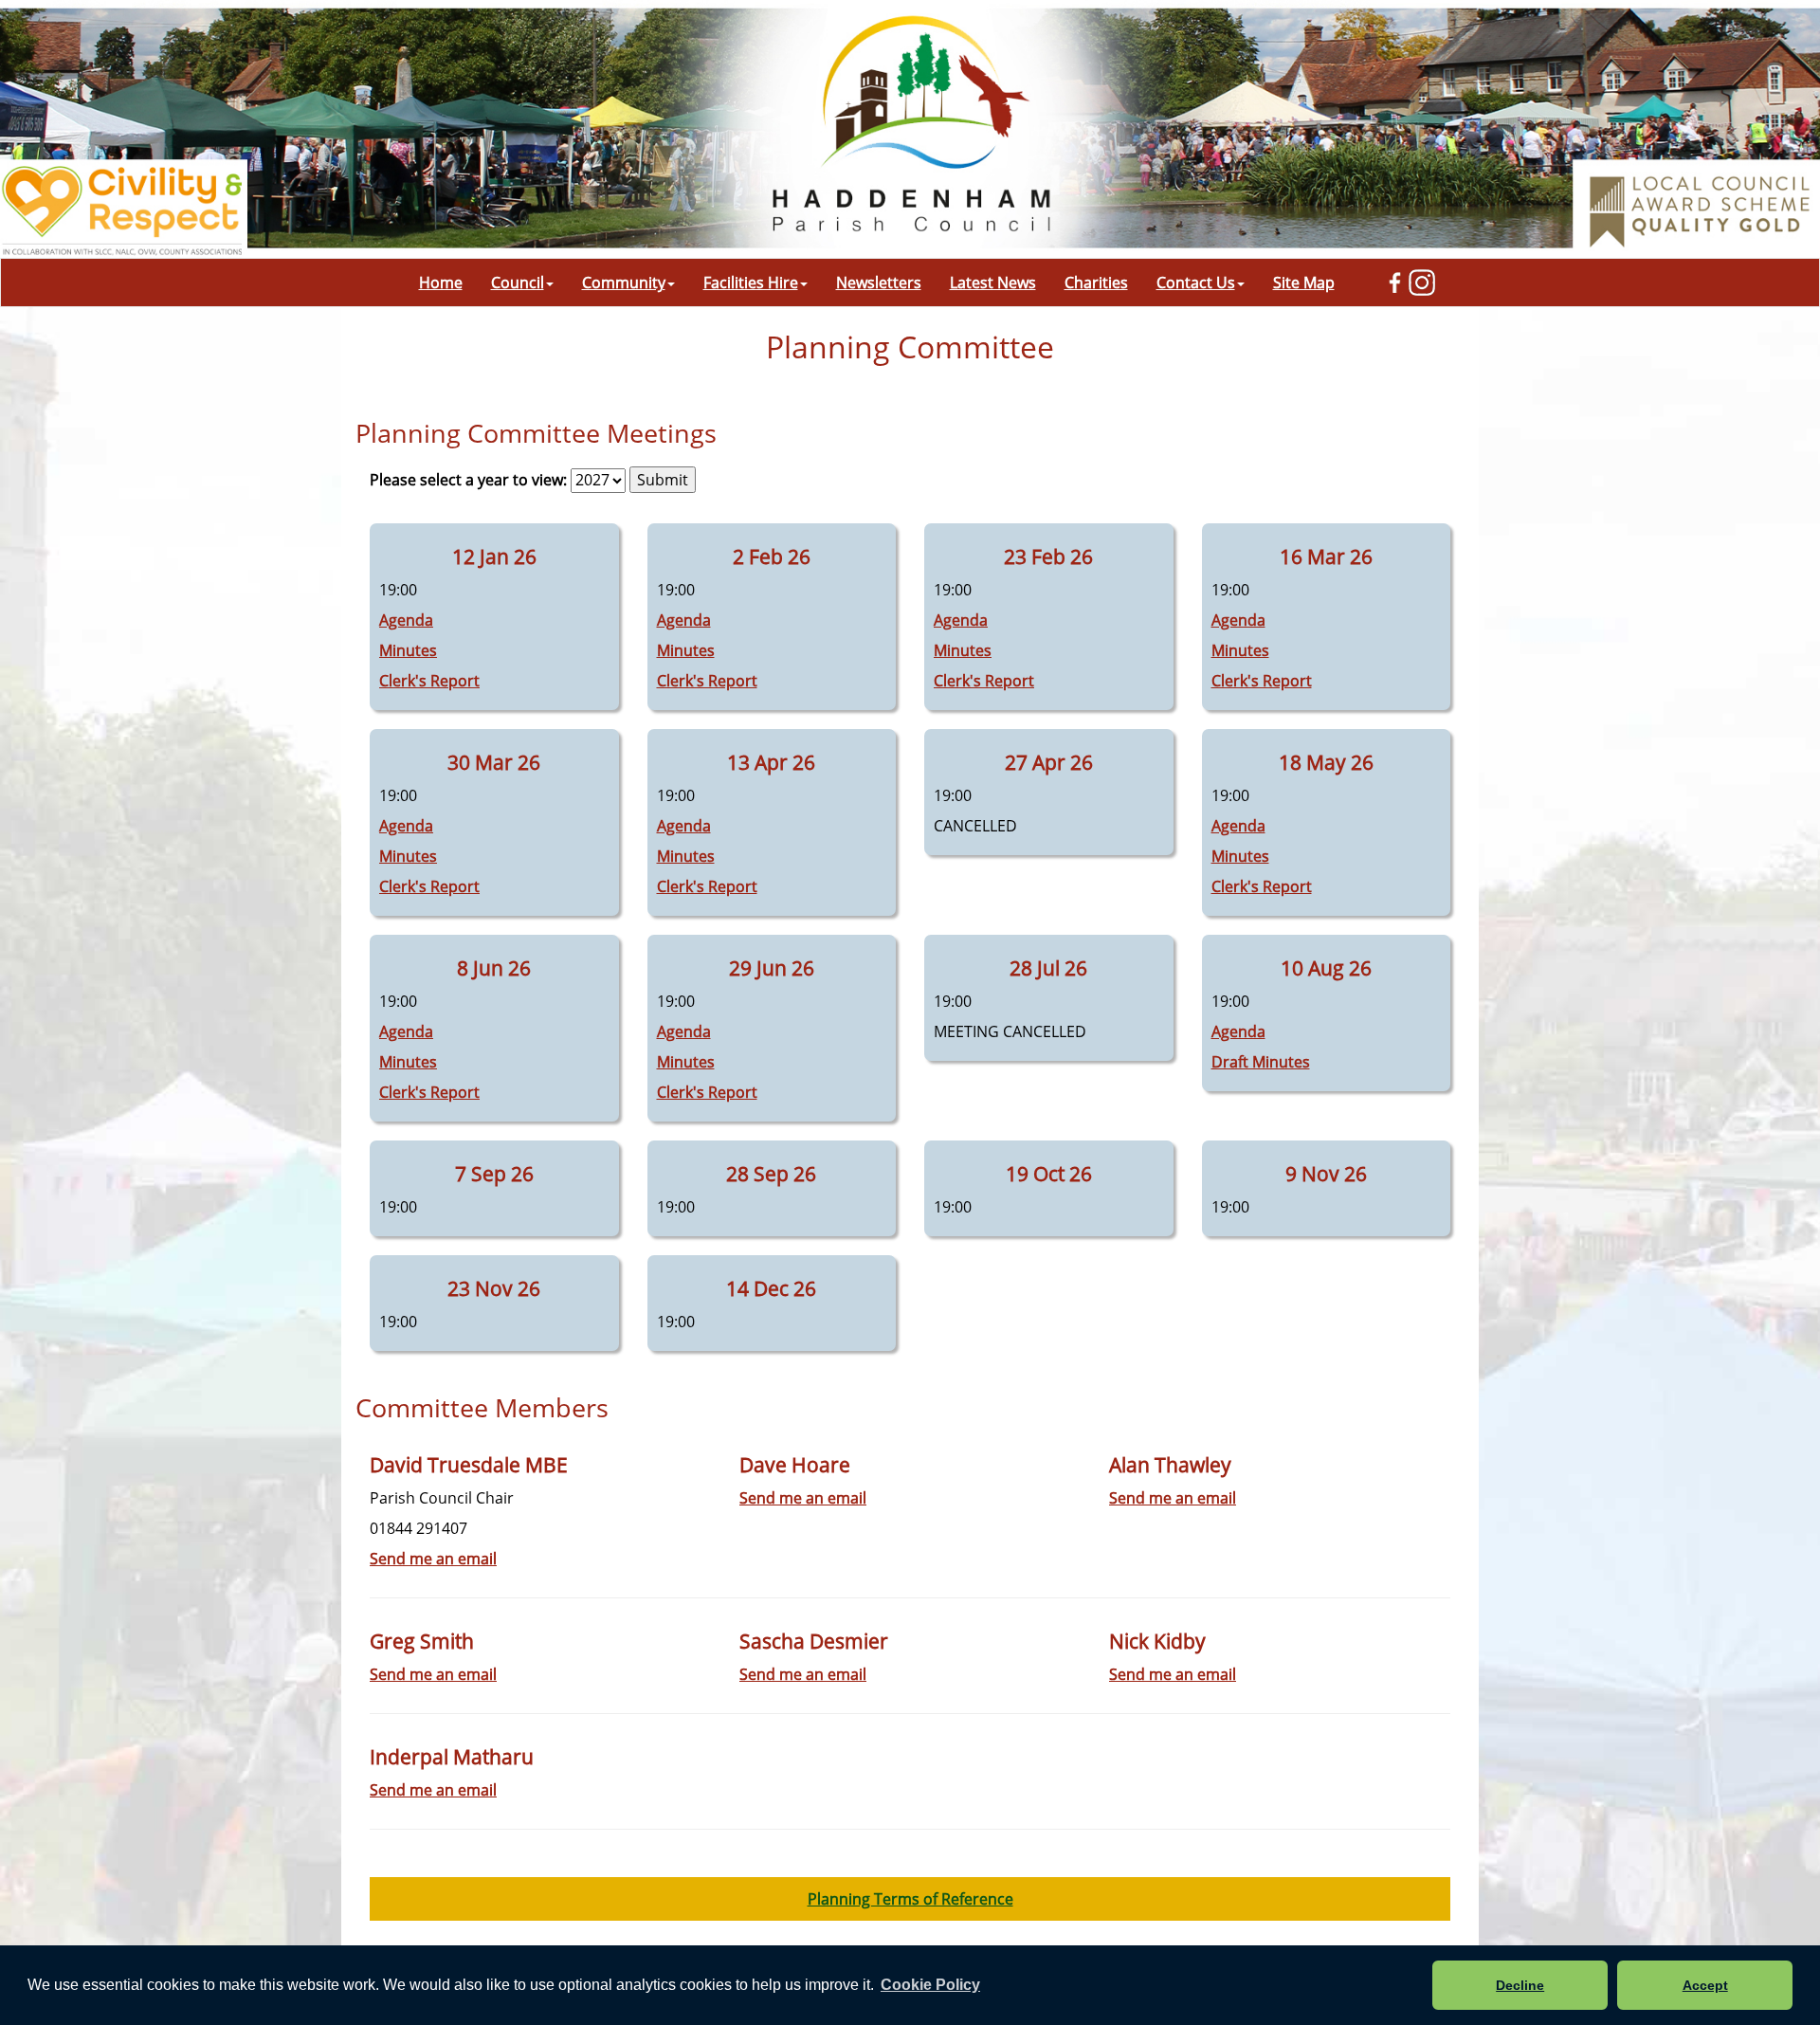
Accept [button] (1705, 1985)
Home (441, 283)
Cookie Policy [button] (930, 1985)
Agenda (406, 620)
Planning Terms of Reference (910, 1899)
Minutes (408, 650)
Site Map (1304, 283)
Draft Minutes (1261, 1062)
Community (624, 283)
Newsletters (879, 283)
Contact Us (1196, 283)
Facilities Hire (751, 283)
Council (518, 283)
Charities (1096, 283)
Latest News (993, 283)
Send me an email (433, 1559)
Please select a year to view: (468, 480)
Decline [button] (1520, 1985)
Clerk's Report (429, 681)
